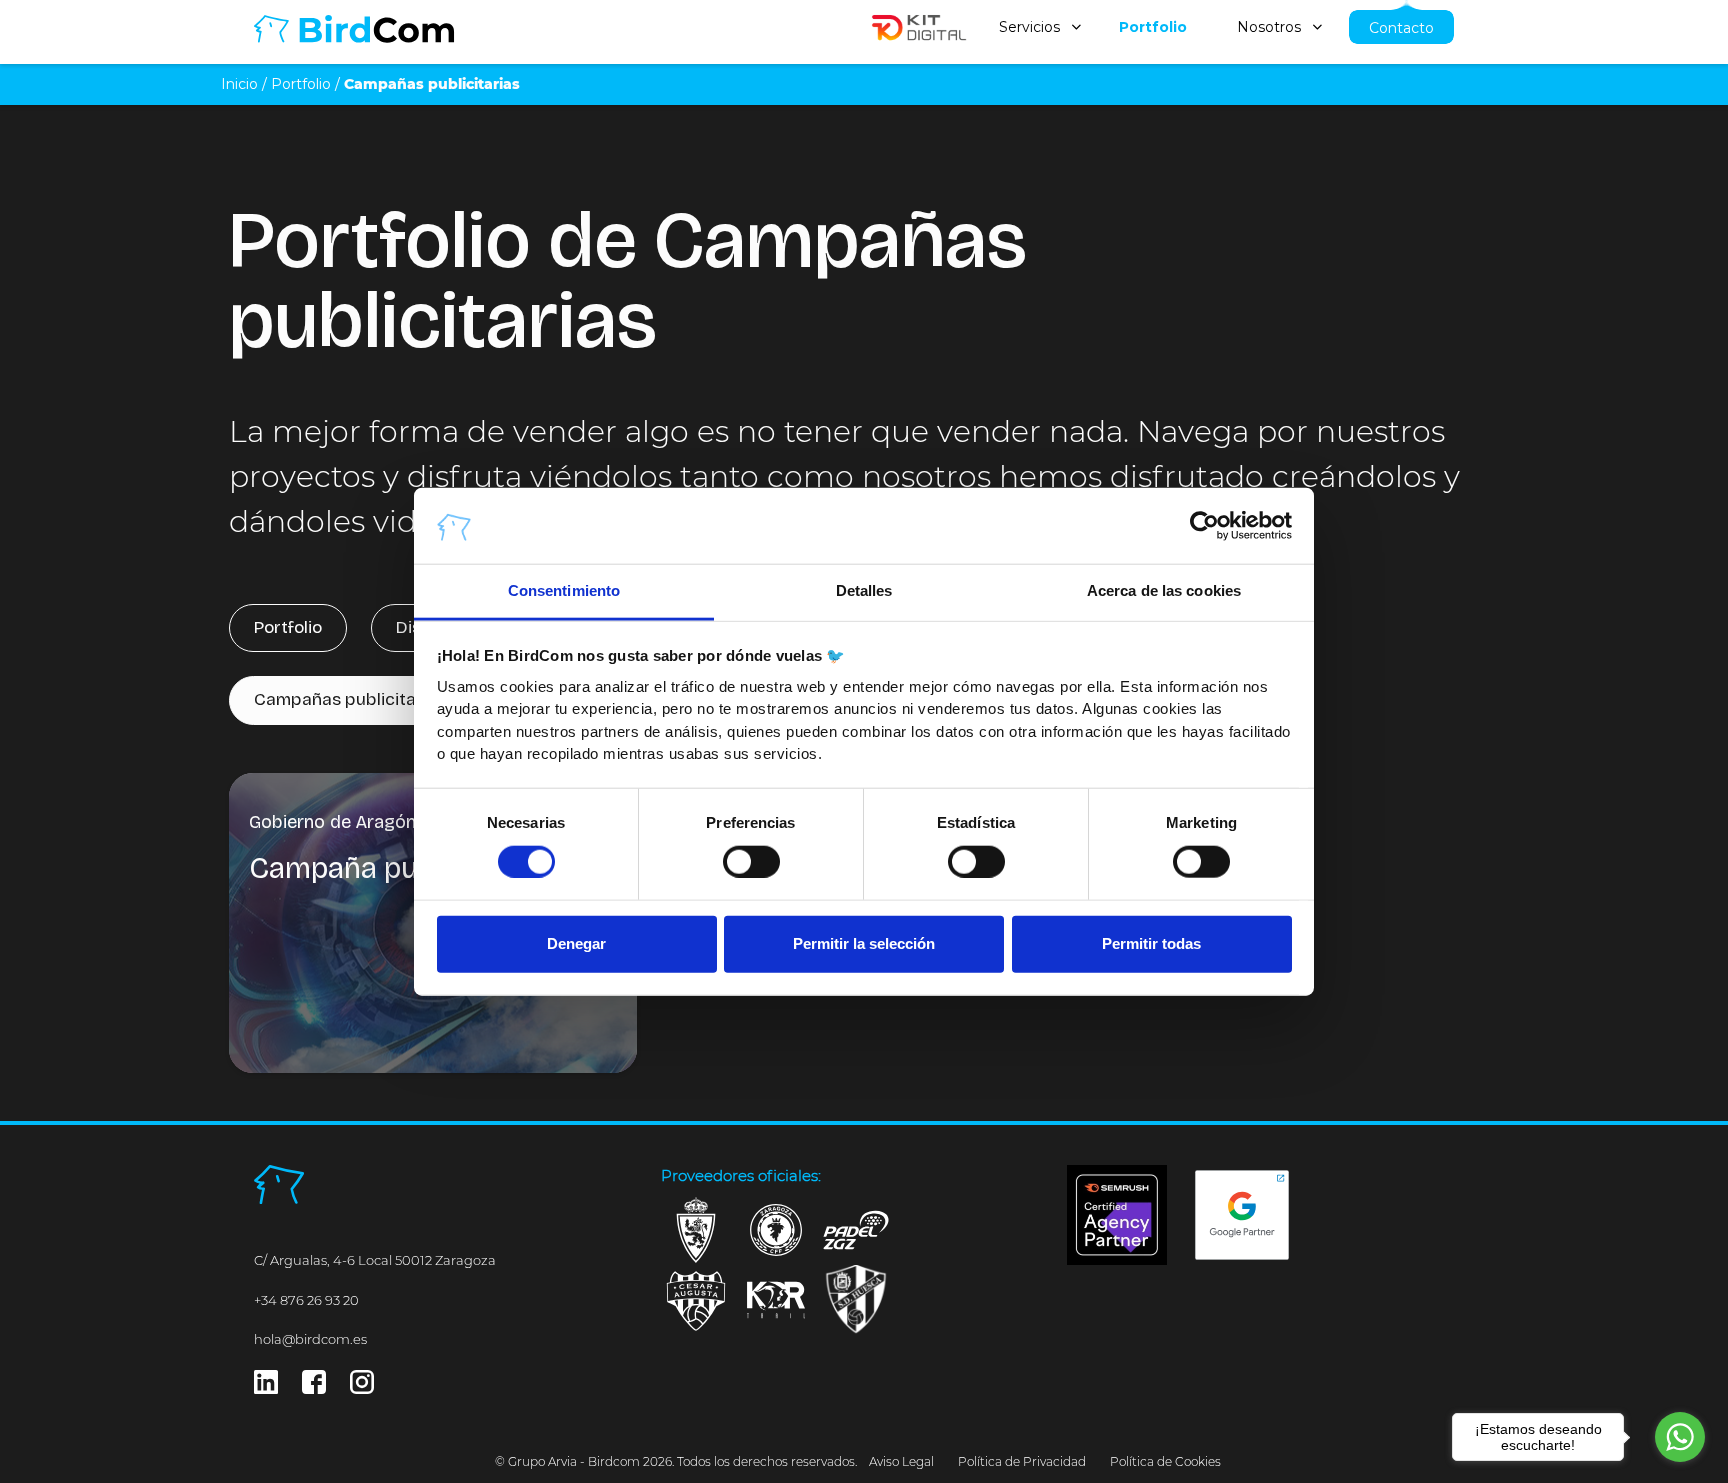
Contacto (1401, 28)
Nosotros (1269, 27)
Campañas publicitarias (350, 699)
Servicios (1029, 27)
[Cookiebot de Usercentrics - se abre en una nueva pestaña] (1204, 526)
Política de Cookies (1165, 1461)
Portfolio (1153, 27)
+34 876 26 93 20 (306, 1300)
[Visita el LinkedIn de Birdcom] (266, 1387)
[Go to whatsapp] (1680, 1437)
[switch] (751, 861)
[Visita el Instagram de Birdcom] (362, 1387)
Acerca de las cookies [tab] (1164, 590)
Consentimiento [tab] (564, 590)
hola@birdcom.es (310, 1339)
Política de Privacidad (1022, 1461)
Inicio (239, 84)
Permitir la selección (864, 943)
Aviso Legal (901, 1461)
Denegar (576, 943)
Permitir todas (1151, 943)
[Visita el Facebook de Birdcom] (314, 1387)
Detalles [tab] (864, 590)
